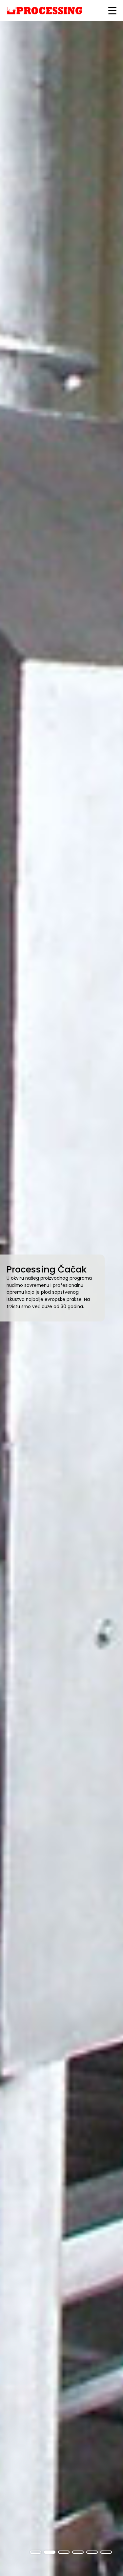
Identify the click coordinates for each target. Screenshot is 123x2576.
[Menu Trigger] (112, 11)
